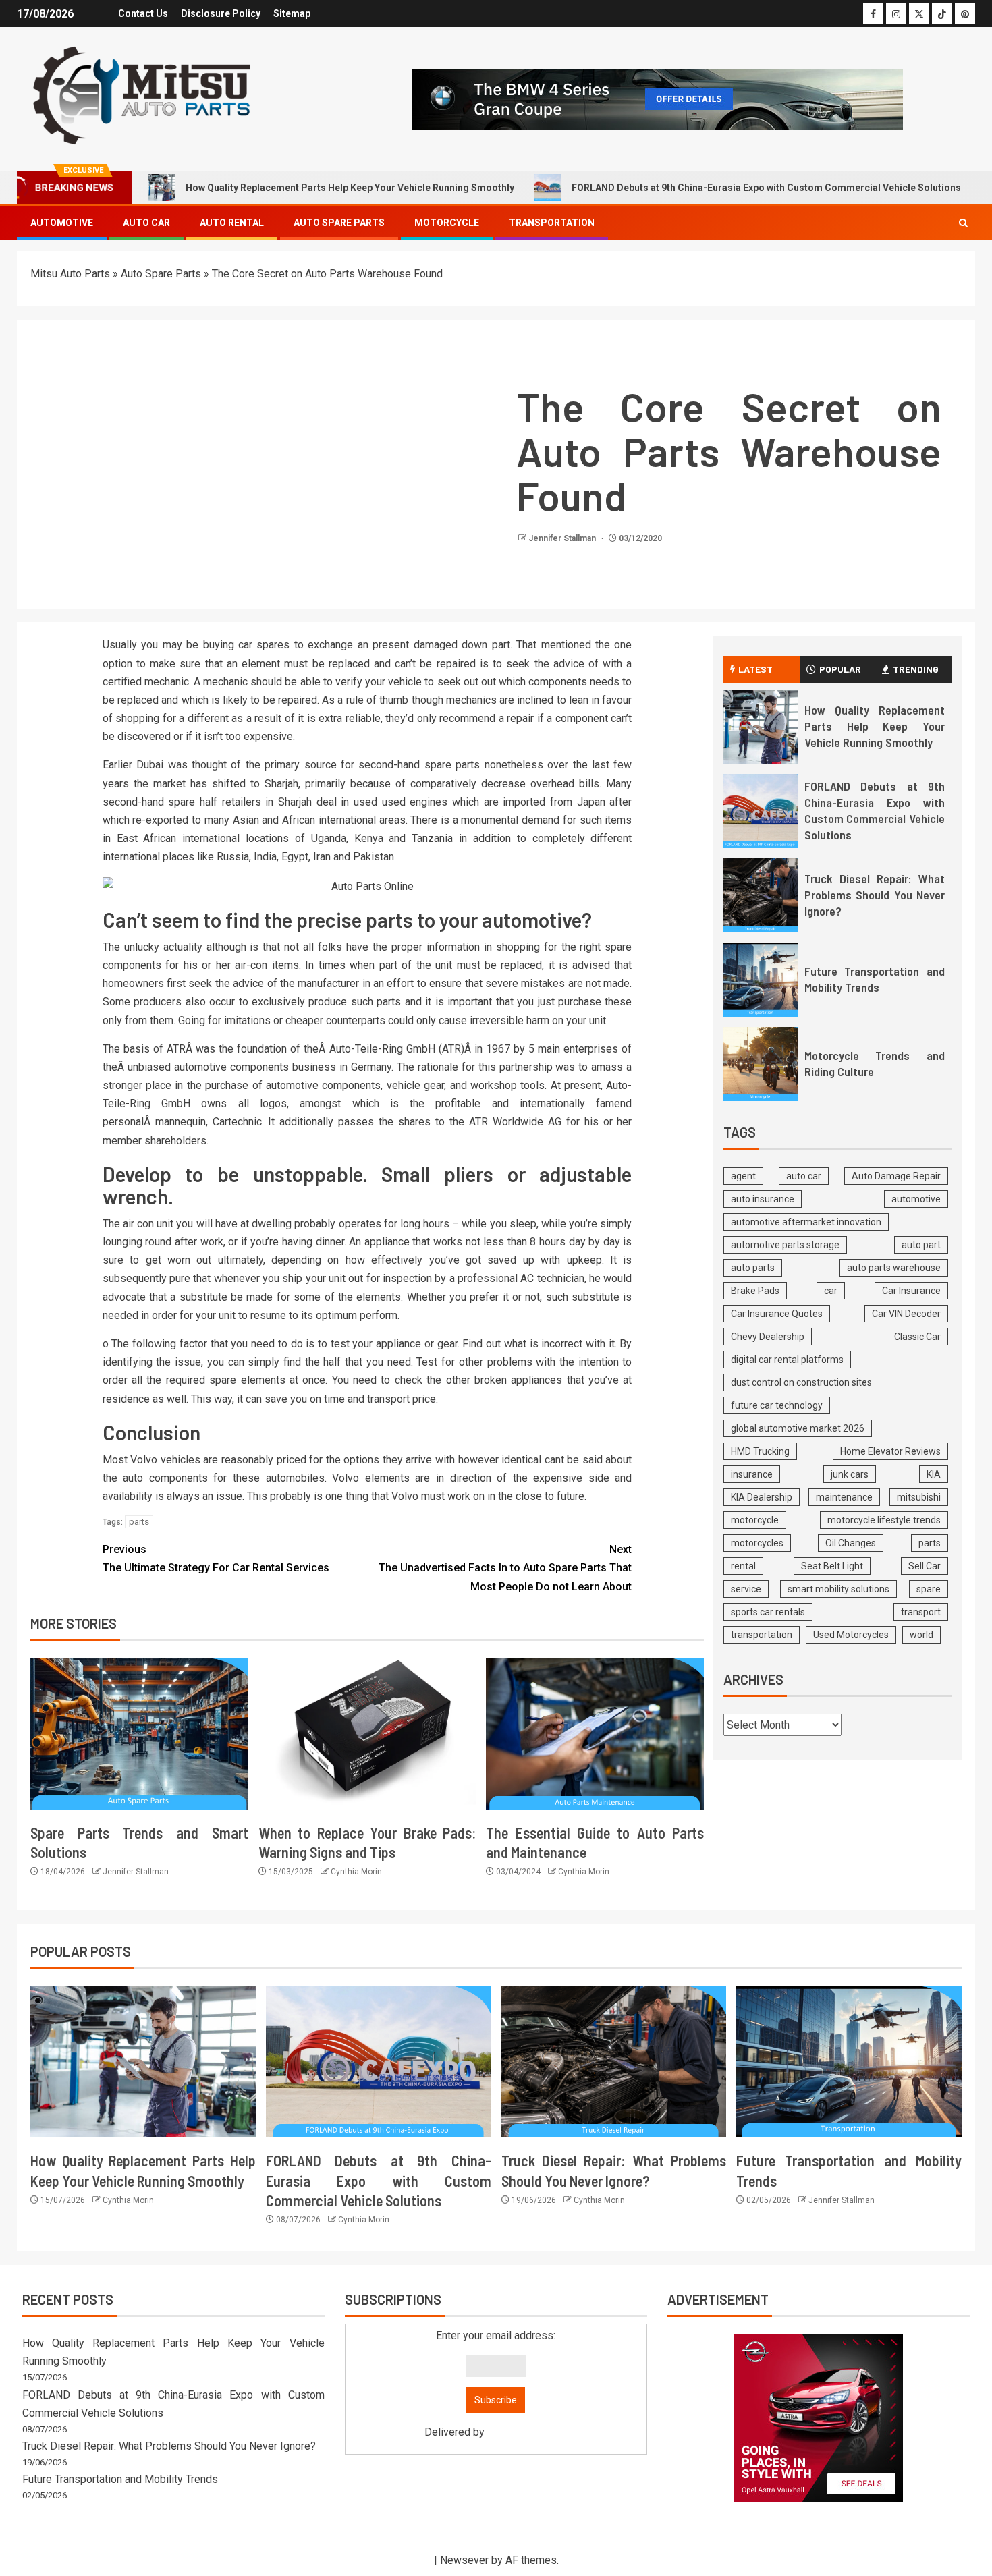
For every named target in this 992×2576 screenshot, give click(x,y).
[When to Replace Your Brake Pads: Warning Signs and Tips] (367, 1734)
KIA (934, 1474)
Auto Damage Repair (896, 1176)
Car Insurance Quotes (777, 1314)
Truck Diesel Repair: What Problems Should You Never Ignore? (875, 895)
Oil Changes (851, 1543)
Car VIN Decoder (906, 1314)
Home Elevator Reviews (890, 1451)
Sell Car (925, 1566)
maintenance (844, 1497)
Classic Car (917, 1337)
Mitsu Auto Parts (70, 274)
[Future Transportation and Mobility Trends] (761, 980)
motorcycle (755, 1520)
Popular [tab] (840, 669)
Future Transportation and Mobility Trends (875, 979)
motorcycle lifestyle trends (884, 1520)
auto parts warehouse (894, 1268)
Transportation (552, 223)
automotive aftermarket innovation (806, 1222)
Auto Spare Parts (339, 223)
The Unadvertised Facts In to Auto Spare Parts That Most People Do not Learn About (505, 1568)
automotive (916, 1199)
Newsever (464, 2560)
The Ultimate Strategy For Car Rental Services (216, 1559)
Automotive (62, 223)
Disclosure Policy (221, 13)
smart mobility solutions (838, 1589)
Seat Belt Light (832, 1566)
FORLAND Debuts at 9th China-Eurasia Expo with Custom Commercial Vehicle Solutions (766, 188)
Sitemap (292, 13)
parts (139, 1522)
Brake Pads (755, 1291)
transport (921, 1612)
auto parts (753, 1268)
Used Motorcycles (851, 1635)
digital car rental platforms (787, 1360)
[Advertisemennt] (657, 98)
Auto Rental (232, 223)
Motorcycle (447, 223)
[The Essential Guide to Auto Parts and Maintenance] (595, 1734)
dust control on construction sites (801, 1382)
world (921, 1635)
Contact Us (143, 13)
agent (743, 1176)
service (746, 1589)
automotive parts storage (785, 1245)
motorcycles (757, 1543)
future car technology (777, 1405)
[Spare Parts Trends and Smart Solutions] (139, 1734)
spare (929, 1589)
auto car (804, 1176)
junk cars (850, 1474)
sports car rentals (768, 1612)
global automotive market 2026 (798, 1428)
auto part (921, 1245)
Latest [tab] (755, 669)
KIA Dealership (762, 1497)
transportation (762, 1635)
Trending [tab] (916, 669)
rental (743, 1566)
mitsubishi (919, 1497)
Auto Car (146, 223)
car (831, 1291)
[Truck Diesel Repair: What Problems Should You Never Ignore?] (761, 895)
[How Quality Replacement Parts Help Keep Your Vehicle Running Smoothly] (761, 727)
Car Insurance (911, 1291)
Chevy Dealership (768, 1337)
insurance (752, 1474)
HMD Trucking (760, 1451)
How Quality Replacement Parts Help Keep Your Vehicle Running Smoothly (350, 188)
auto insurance (763, 1199)
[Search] (963, 223)
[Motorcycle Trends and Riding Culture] (761, 1064)
